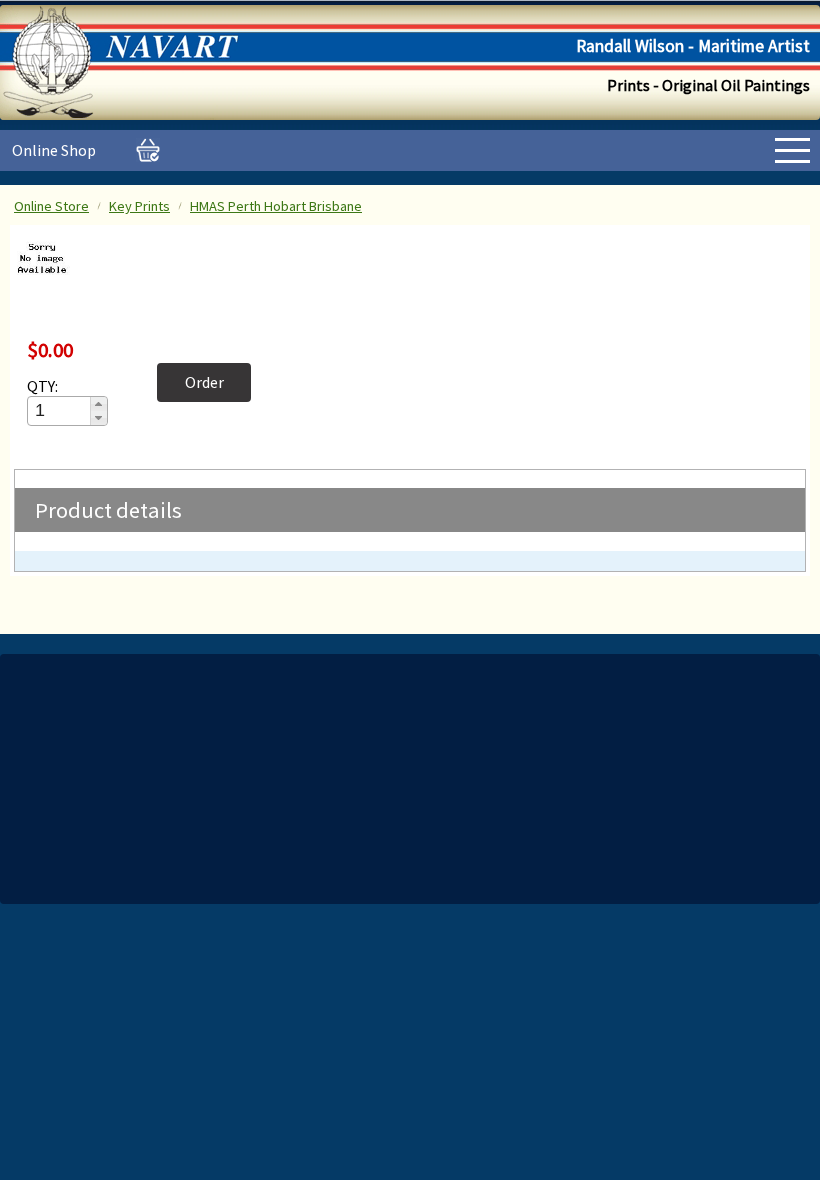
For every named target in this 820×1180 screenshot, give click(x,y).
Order (204, 382)
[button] (98, 404)
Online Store (51, 206)
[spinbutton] (60, 410)
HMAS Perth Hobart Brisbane (276, 206)
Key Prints (139, 206)
